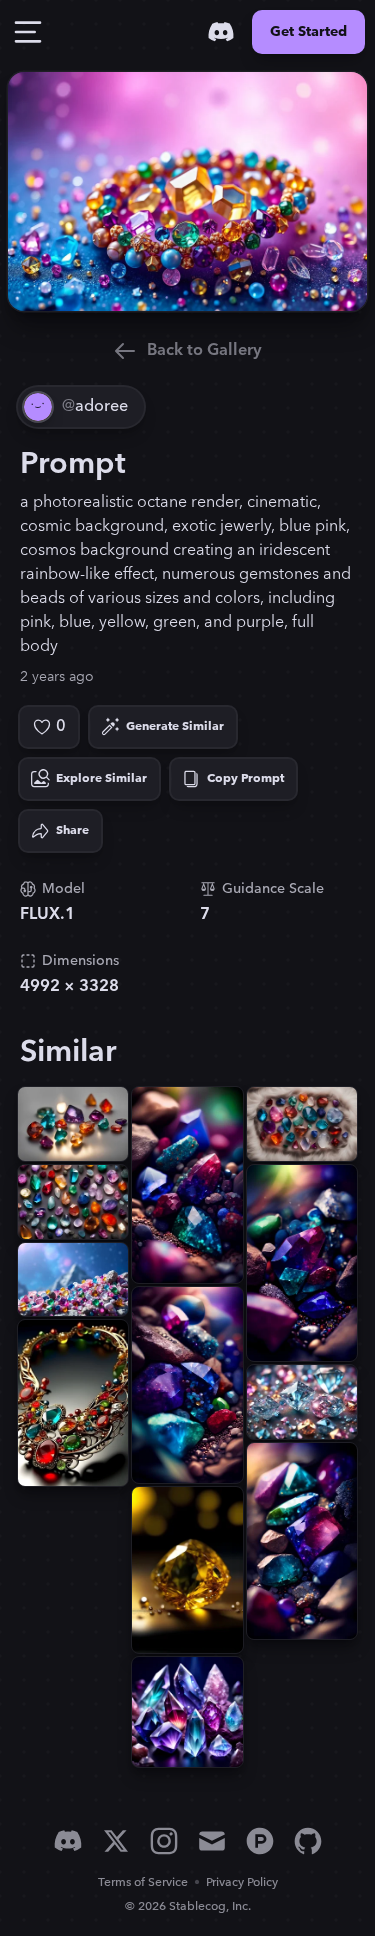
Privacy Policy (242, 1882)
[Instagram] (164, 1841)
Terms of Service (143, 1882)
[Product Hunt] (260, 1841)
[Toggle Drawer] (28, 32)
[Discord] (221, 32)
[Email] (212, 1841)
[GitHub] (308, 1841)
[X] (116, 1841)
